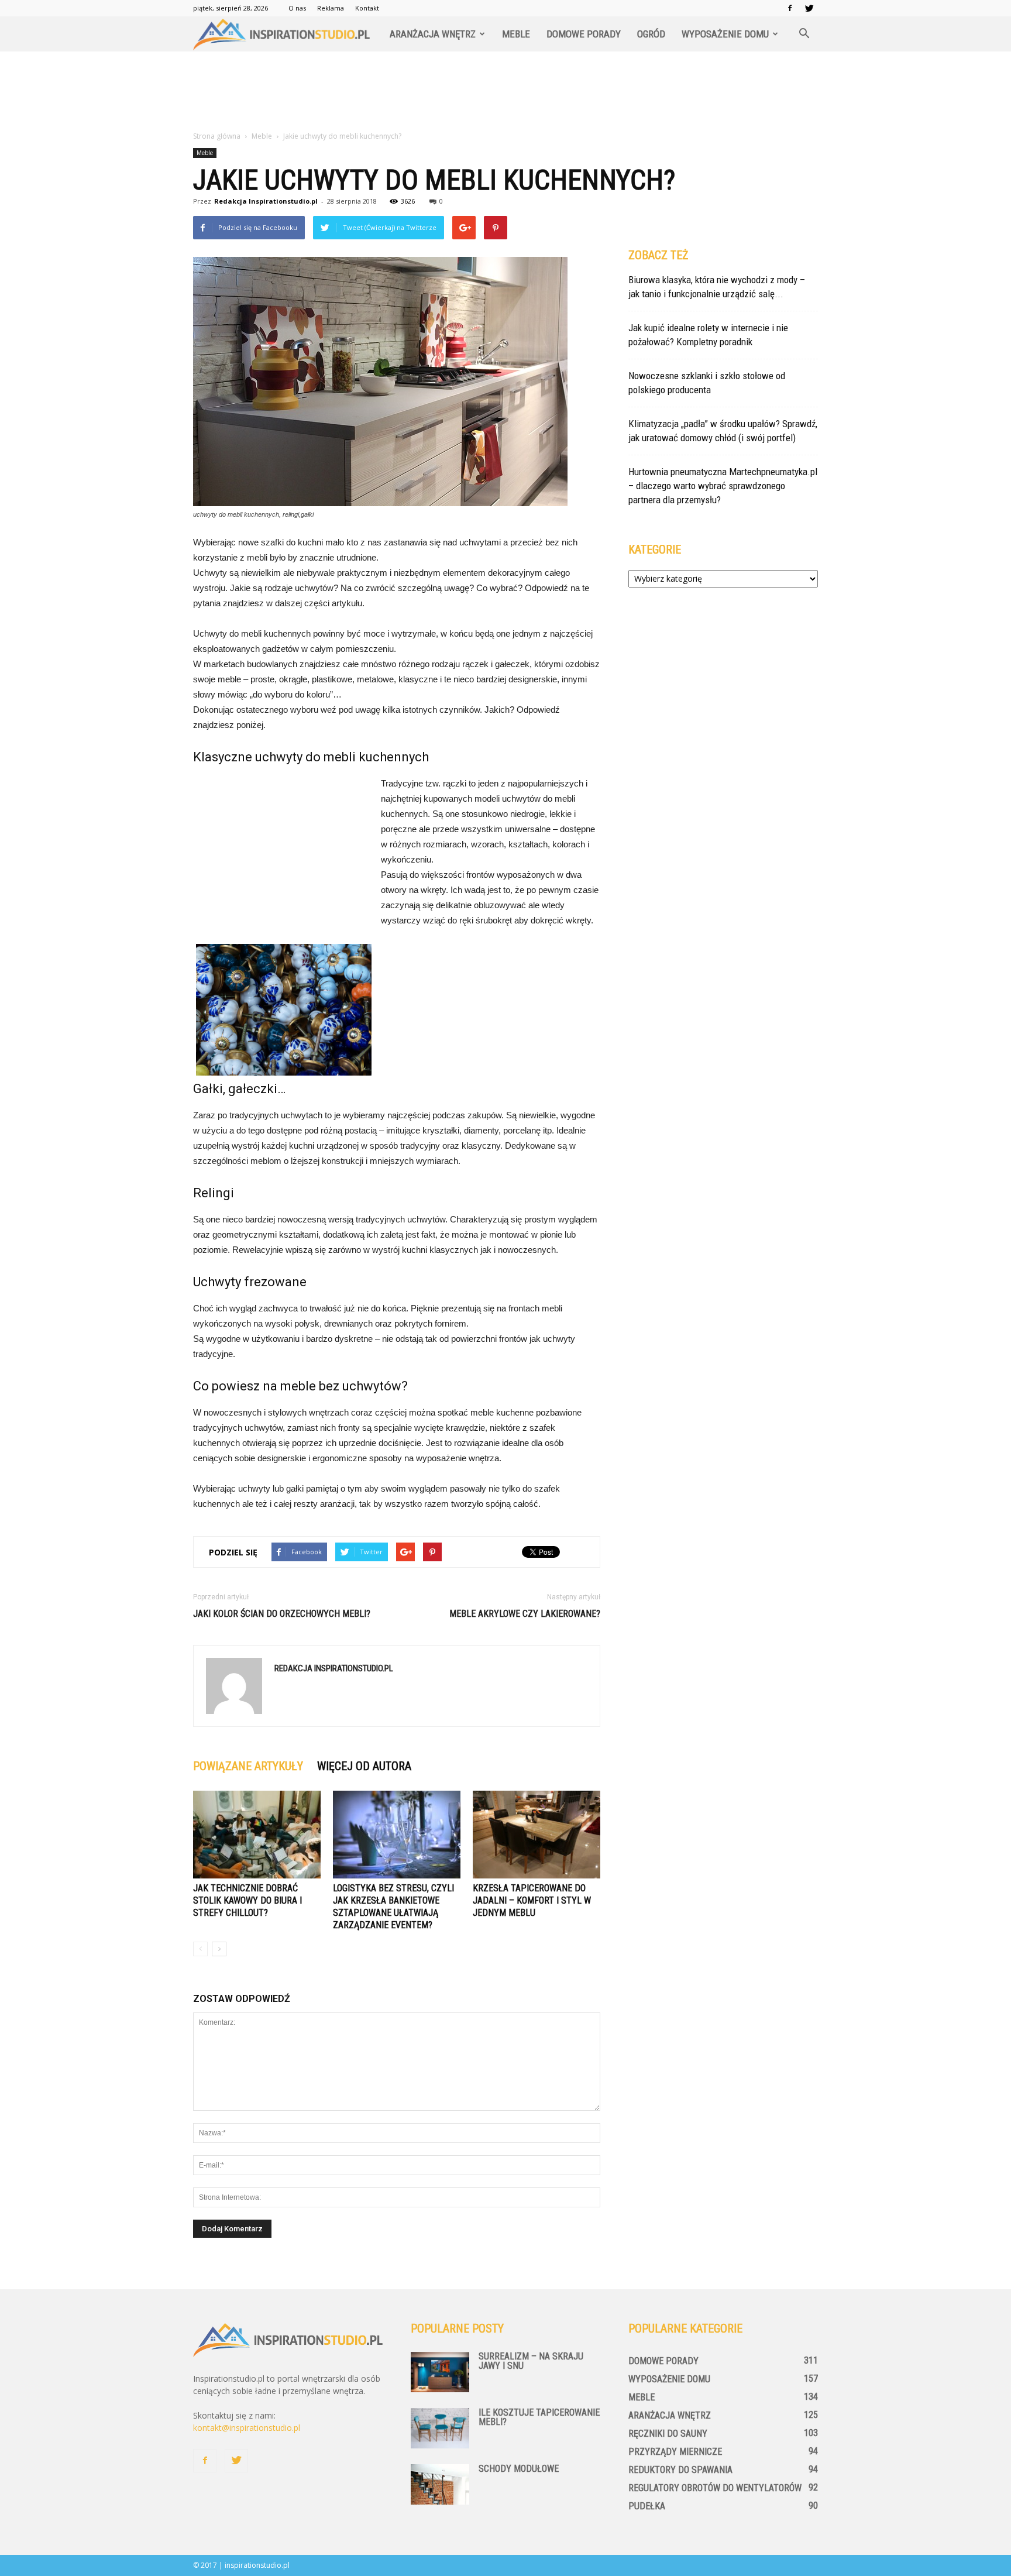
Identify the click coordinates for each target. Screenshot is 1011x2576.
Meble (516, 34)
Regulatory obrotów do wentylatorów (715, 2488)
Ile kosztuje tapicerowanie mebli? (539, 2417)
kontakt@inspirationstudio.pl (247, 2428)
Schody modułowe (519, 2469)
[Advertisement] (505, 92)
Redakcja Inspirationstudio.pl (266, 201)
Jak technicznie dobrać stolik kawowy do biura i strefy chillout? (247, 1900)
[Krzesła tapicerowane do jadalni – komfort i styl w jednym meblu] (537, 1835)
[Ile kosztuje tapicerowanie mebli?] (440, 2428)
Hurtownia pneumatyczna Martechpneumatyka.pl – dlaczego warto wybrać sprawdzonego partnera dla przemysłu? (723, 486)
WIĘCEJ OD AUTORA (364, 1766)
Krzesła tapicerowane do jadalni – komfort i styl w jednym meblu (532, 1900)
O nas (297, 8)
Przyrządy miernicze (675, 2452)
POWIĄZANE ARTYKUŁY (248, 1766)
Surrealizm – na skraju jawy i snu (531, 2361)
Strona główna (217, 136)
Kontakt (367, 8)
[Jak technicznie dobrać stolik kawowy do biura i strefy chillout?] (257, 1835)
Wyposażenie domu (725, 34)
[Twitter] (809, 8)
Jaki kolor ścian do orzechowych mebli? (282, 1614)
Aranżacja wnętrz (433, 34)
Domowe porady (584, 34)
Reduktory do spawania (680, 2470)
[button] (804, 34)
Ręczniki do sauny (668, 2434)
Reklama (331, 8)
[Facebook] (790, 8)
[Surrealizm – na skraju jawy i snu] (440, 2372)
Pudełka (647, 2506)
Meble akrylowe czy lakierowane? (525, 1614)
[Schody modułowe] (440, 2484)
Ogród (651, 34)
